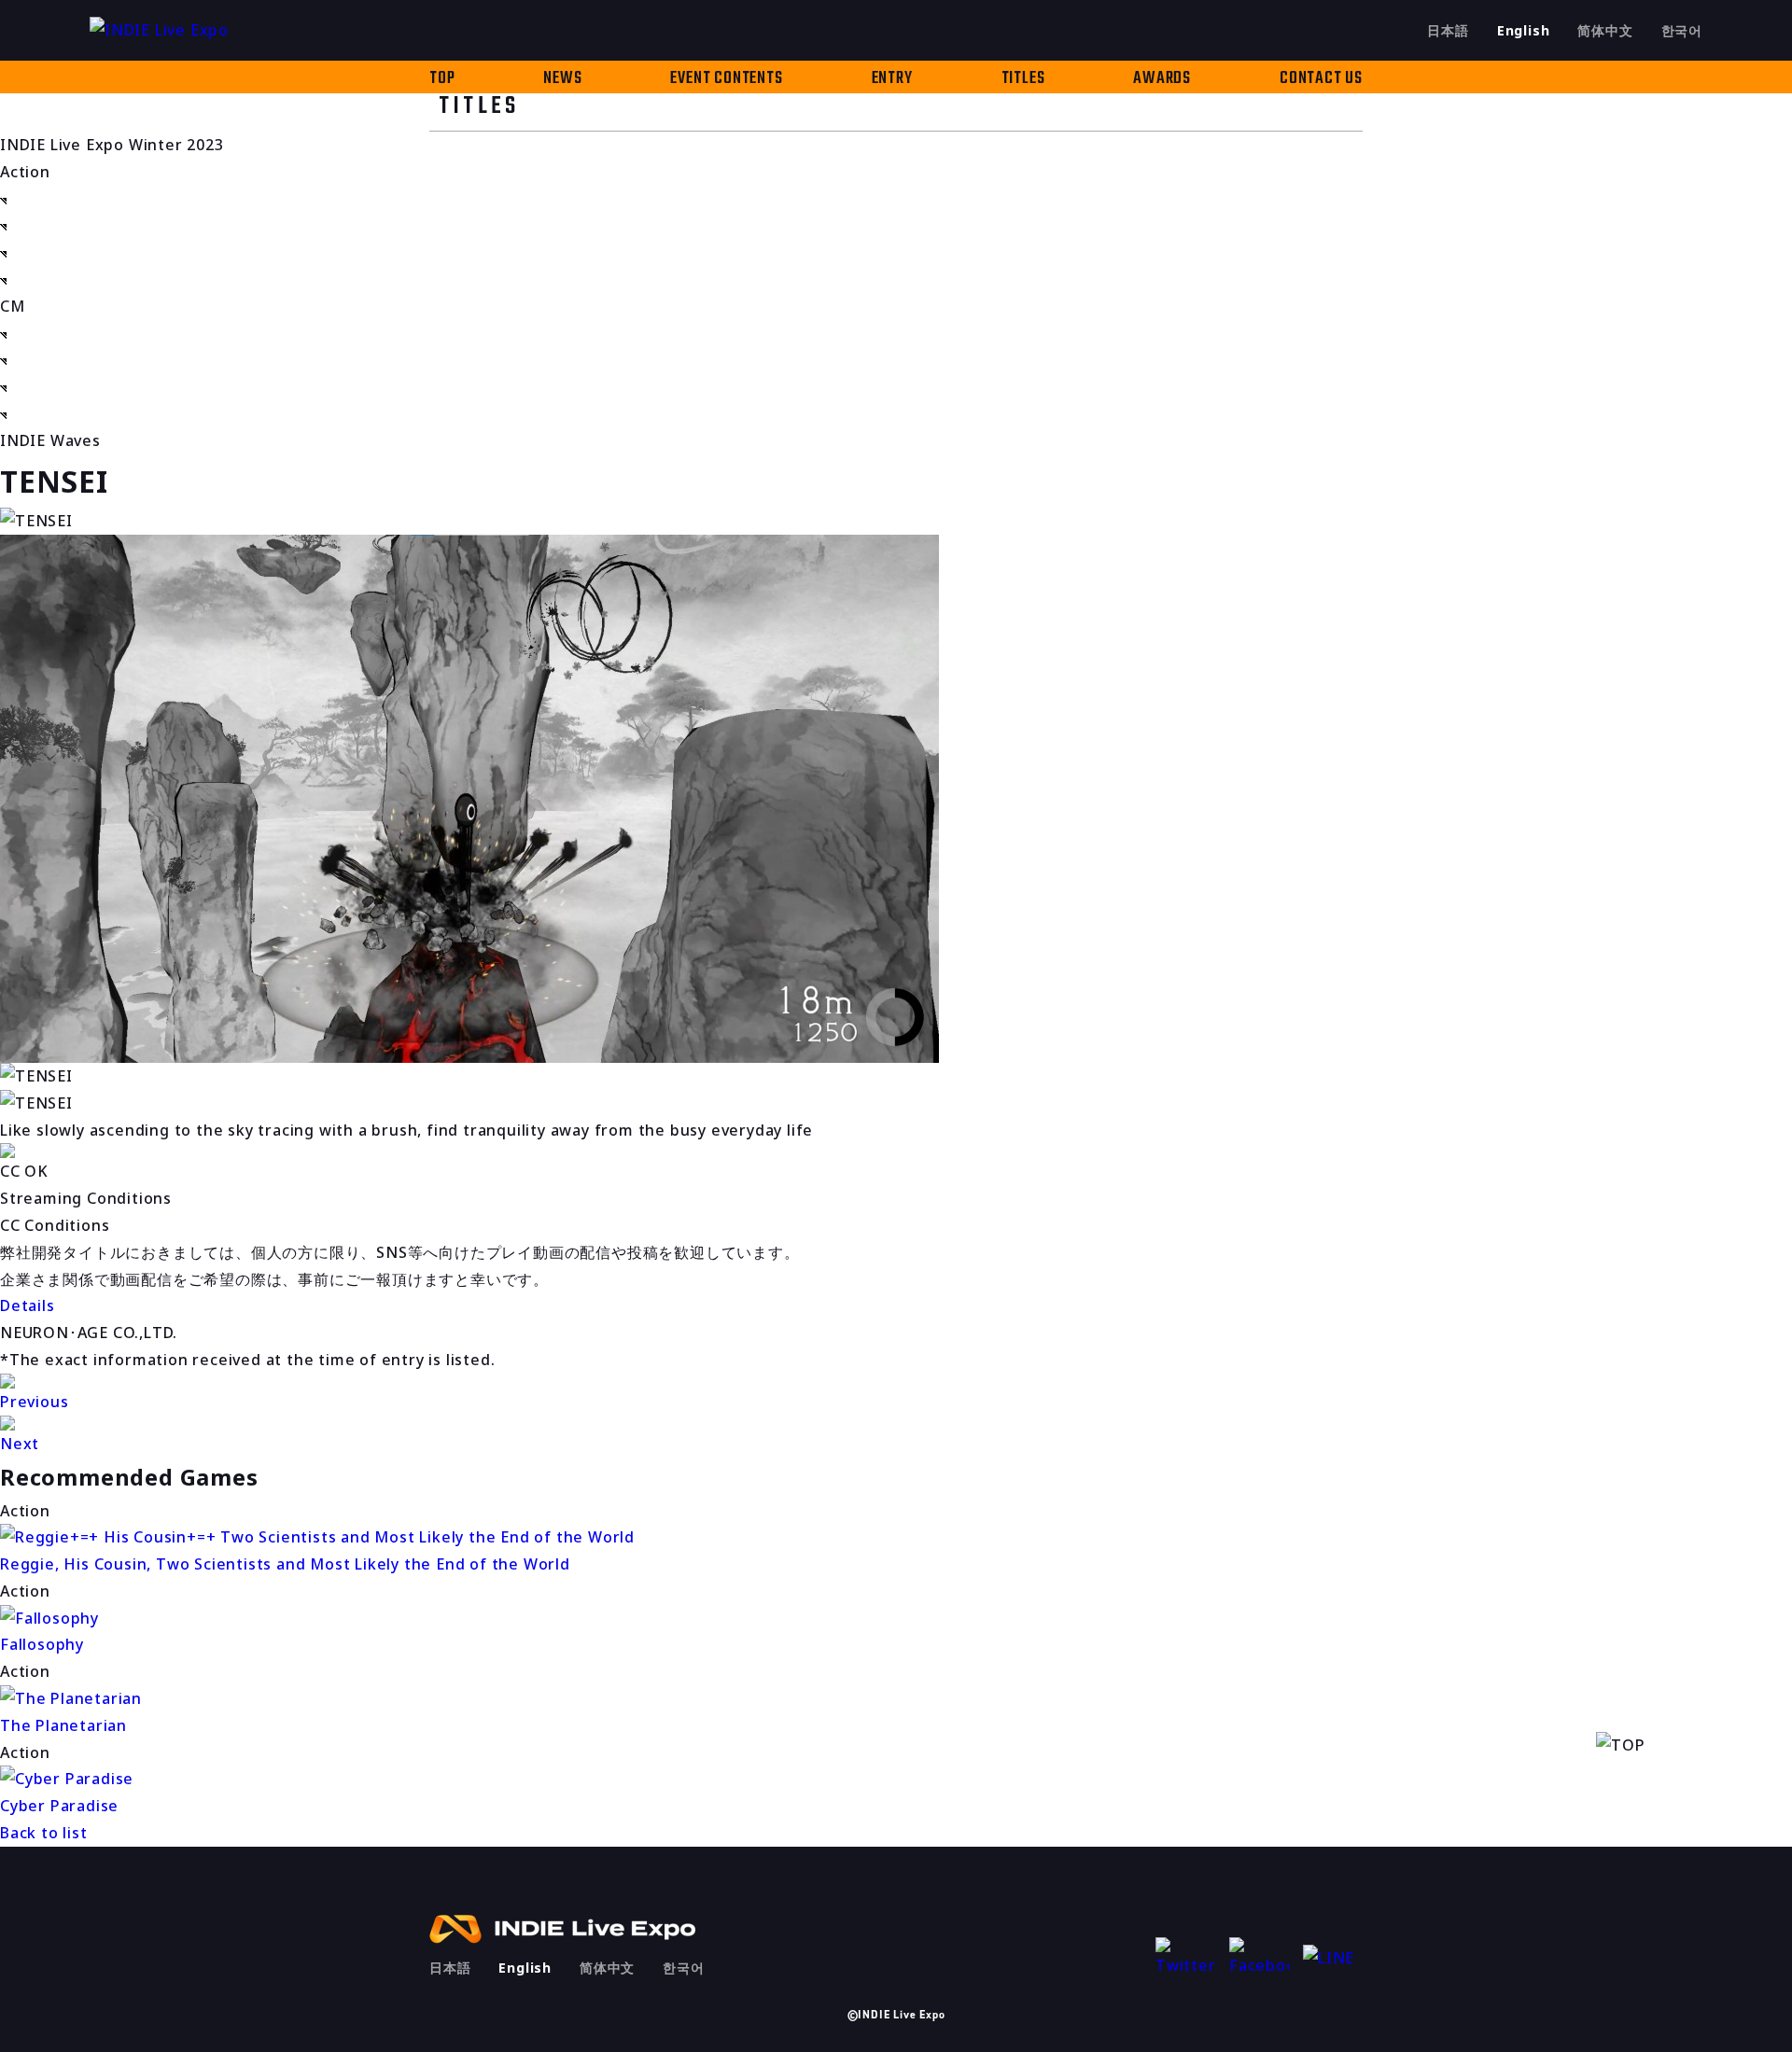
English (1524, 30)
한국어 (1682, 30)
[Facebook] (1259, 1958)
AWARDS (1162, 79)
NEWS (562, 79)
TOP (442, 79)
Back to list (44, 1833)
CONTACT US (1321, 79)
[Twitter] (1185, 1958)
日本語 (1448, 30)
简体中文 (1605, 30)
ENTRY (892, 79)
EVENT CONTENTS (726, 79)
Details (28, 1305)
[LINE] (1333, 1958)
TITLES (1023, 79)
